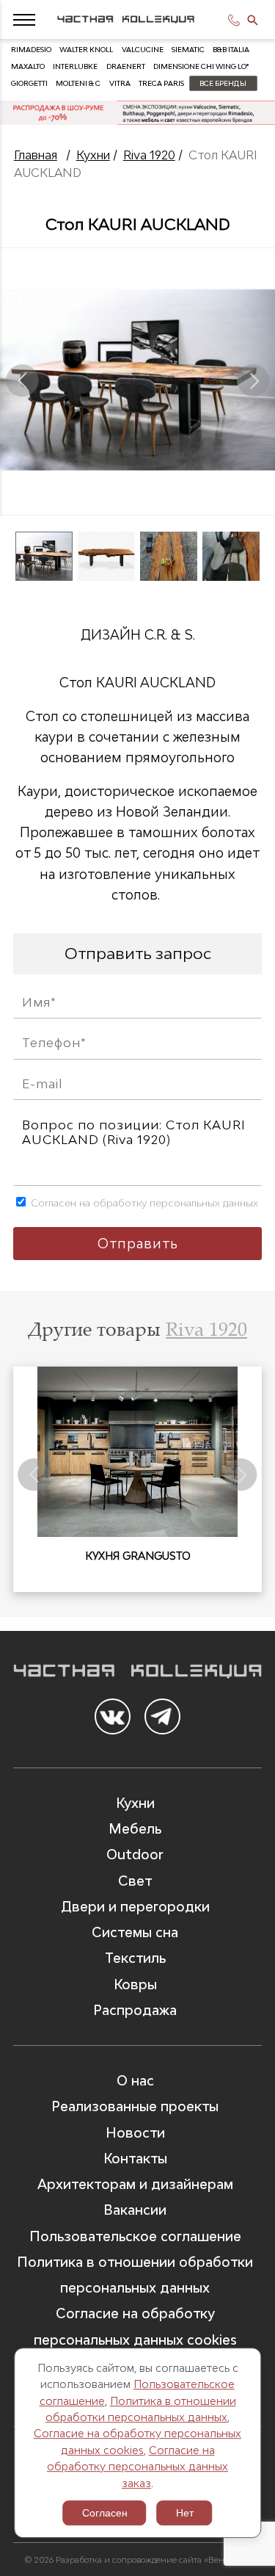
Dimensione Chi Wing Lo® (201, 66)
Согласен (105, 2513)
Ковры (135, 1985)
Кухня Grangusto (138, 1556)
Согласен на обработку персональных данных (143, 1203)
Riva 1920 (149, 155)
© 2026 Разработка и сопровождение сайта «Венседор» (138, 2559)
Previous (22, 380)
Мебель (135, 1829)
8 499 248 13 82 (236, 20)
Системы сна (135, 1932)
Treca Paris (161, 83)
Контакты (135, 2159)
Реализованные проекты (135, 2106)
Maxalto (28, 66)
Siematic (188, 50)
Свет (135, 1881)
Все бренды (223, 83)
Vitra (120, 83)
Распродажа (135, 2010)
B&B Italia (231, 50)
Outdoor (135, 1855)
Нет (185, 2513)
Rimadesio (31, 50)
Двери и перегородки (135, 1907)
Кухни (93, 155)
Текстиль (135, 1958)
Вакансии (135, 2210)
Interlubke (75, 66)
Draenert (126, 66)
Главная (36, 155)
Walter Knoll (86, 50)
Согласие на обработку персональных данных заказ (137, 2467)
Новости (135, 2133)
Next (253, 380)
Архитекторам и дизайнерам (135, 2184)
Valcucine (143, 50)
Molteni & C (78, 83)
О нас (135, 2081)
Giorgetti (29, 83)
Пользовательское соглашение (135, 2236)
